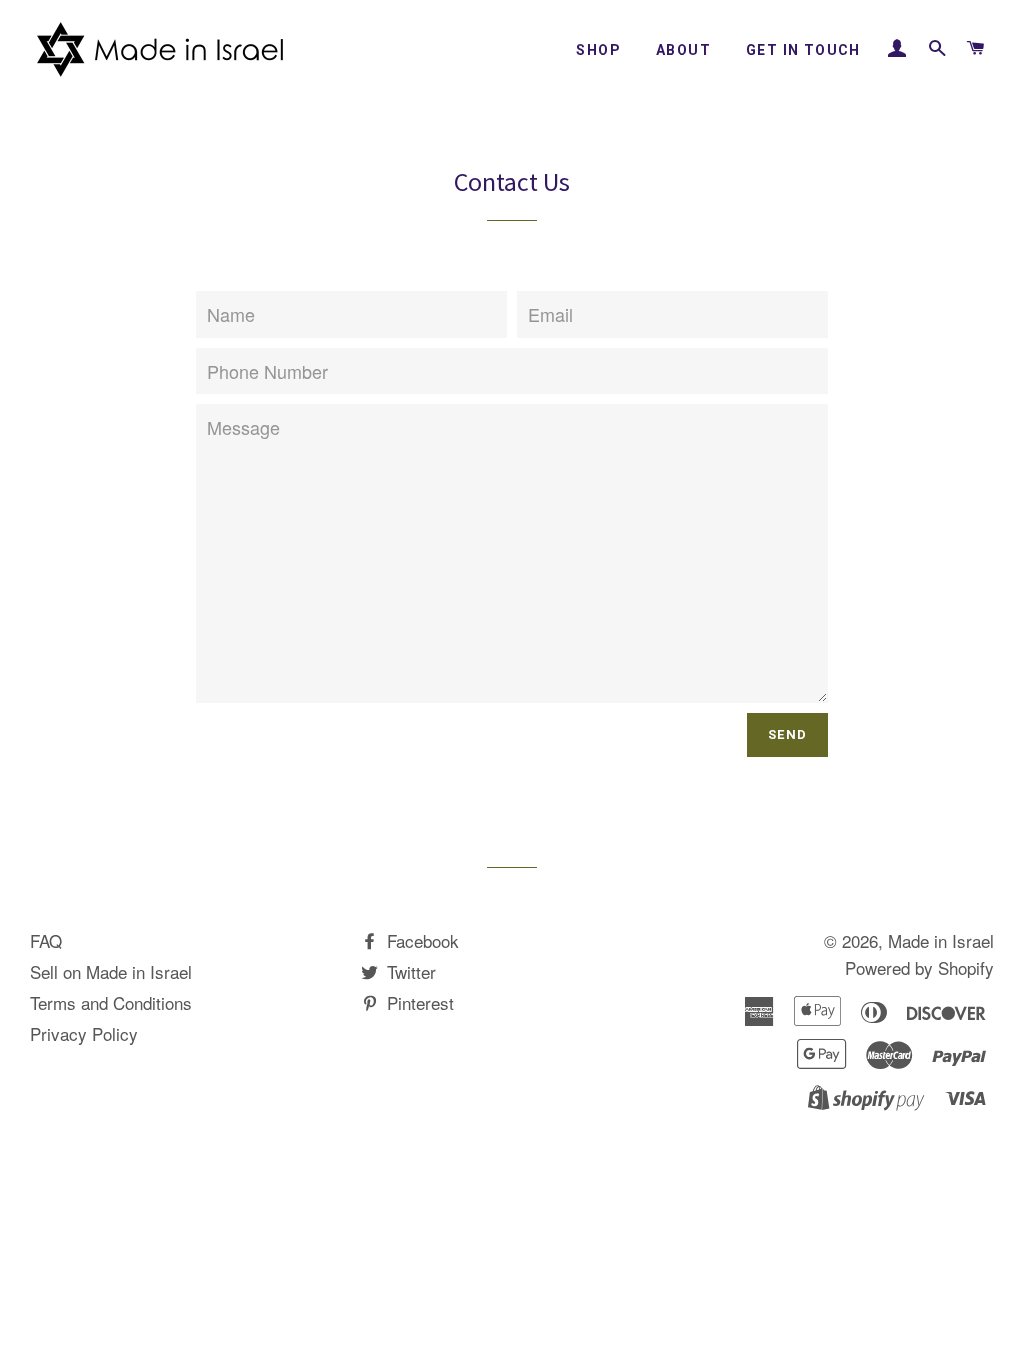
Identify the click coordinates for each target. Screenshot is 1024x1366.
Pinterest (418, 1002)
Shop (598, 50)
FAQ (46, 940)
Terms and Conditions (111, 1002)
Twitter (409, 971)
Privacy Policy (84, 1033)
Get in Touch (803, 50)
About (683, 50)
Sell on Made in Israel (111, 971)
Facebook (420, 940)
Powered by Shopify (919, 967)
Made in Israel (941, 940)
